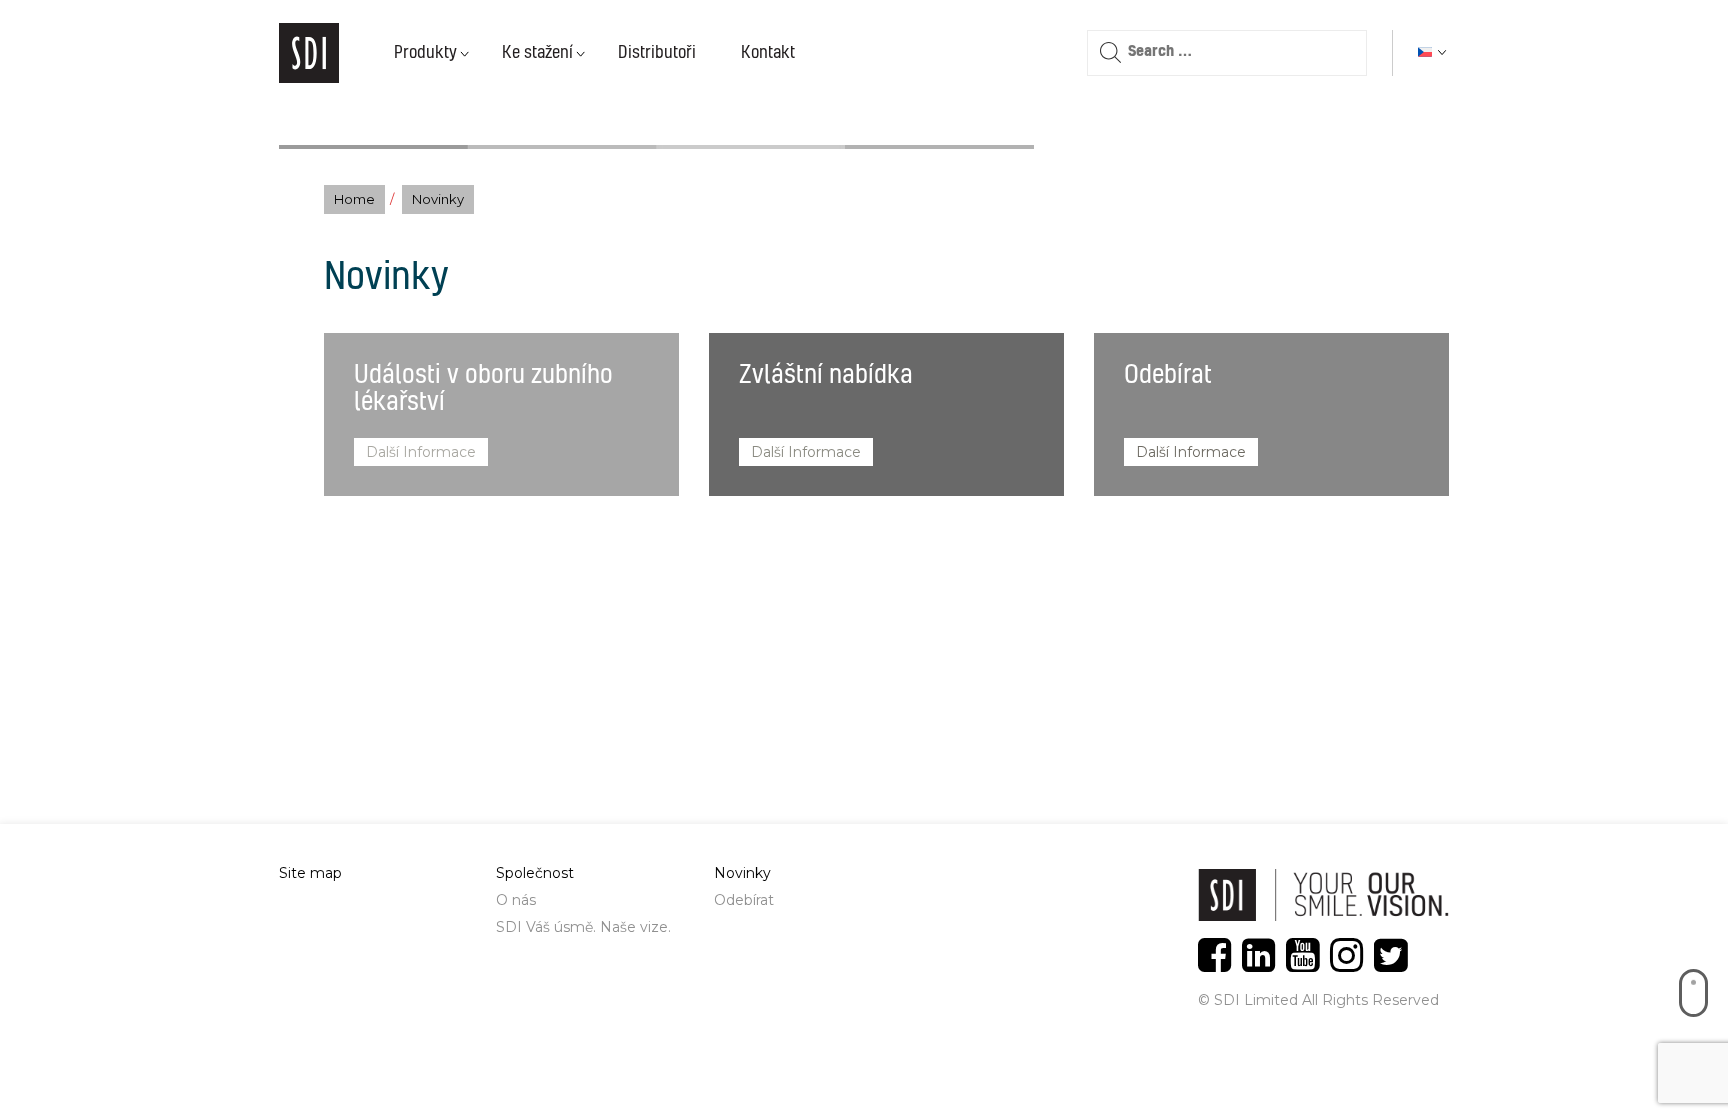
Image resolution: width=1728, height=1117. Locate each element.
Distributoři (657, 53)
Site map (310, 873)
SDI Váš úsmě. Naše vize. (583, 927)
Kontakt (768, 53)
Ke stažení (537, 53)
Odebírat (744, 900)
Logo (309, 53)
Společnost (535, 873)
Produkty (425, 53)
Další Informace (421, 452)
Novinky (742, 873)
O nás (516, 900)
